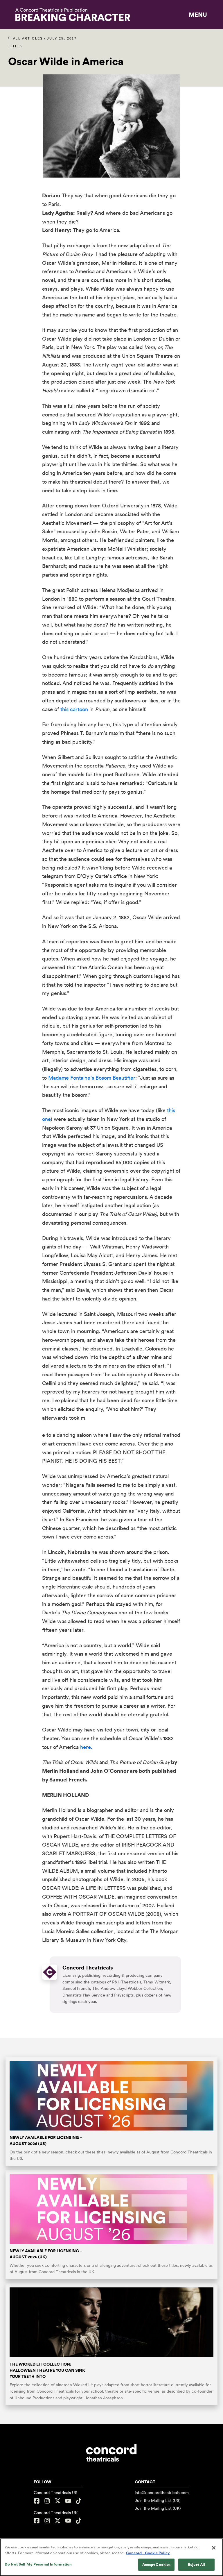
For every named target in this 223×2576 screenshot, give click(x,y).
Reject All (196, 2565)
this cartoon (74, 709)
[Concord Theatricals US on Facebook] (37, 2501)
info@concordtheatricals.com (162, 2493)
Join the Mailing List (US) (158, 2500)
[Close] (214, 2548)
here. (86, 1747)
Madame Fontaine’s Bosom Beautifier (92, 1078)
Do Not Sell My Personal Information (38, 2564)
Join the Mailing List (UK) (158, 2508)
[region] (111, 2557)
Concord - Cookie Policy (148, 2553)
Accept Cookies (157, 2565)
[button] (198, 15)
